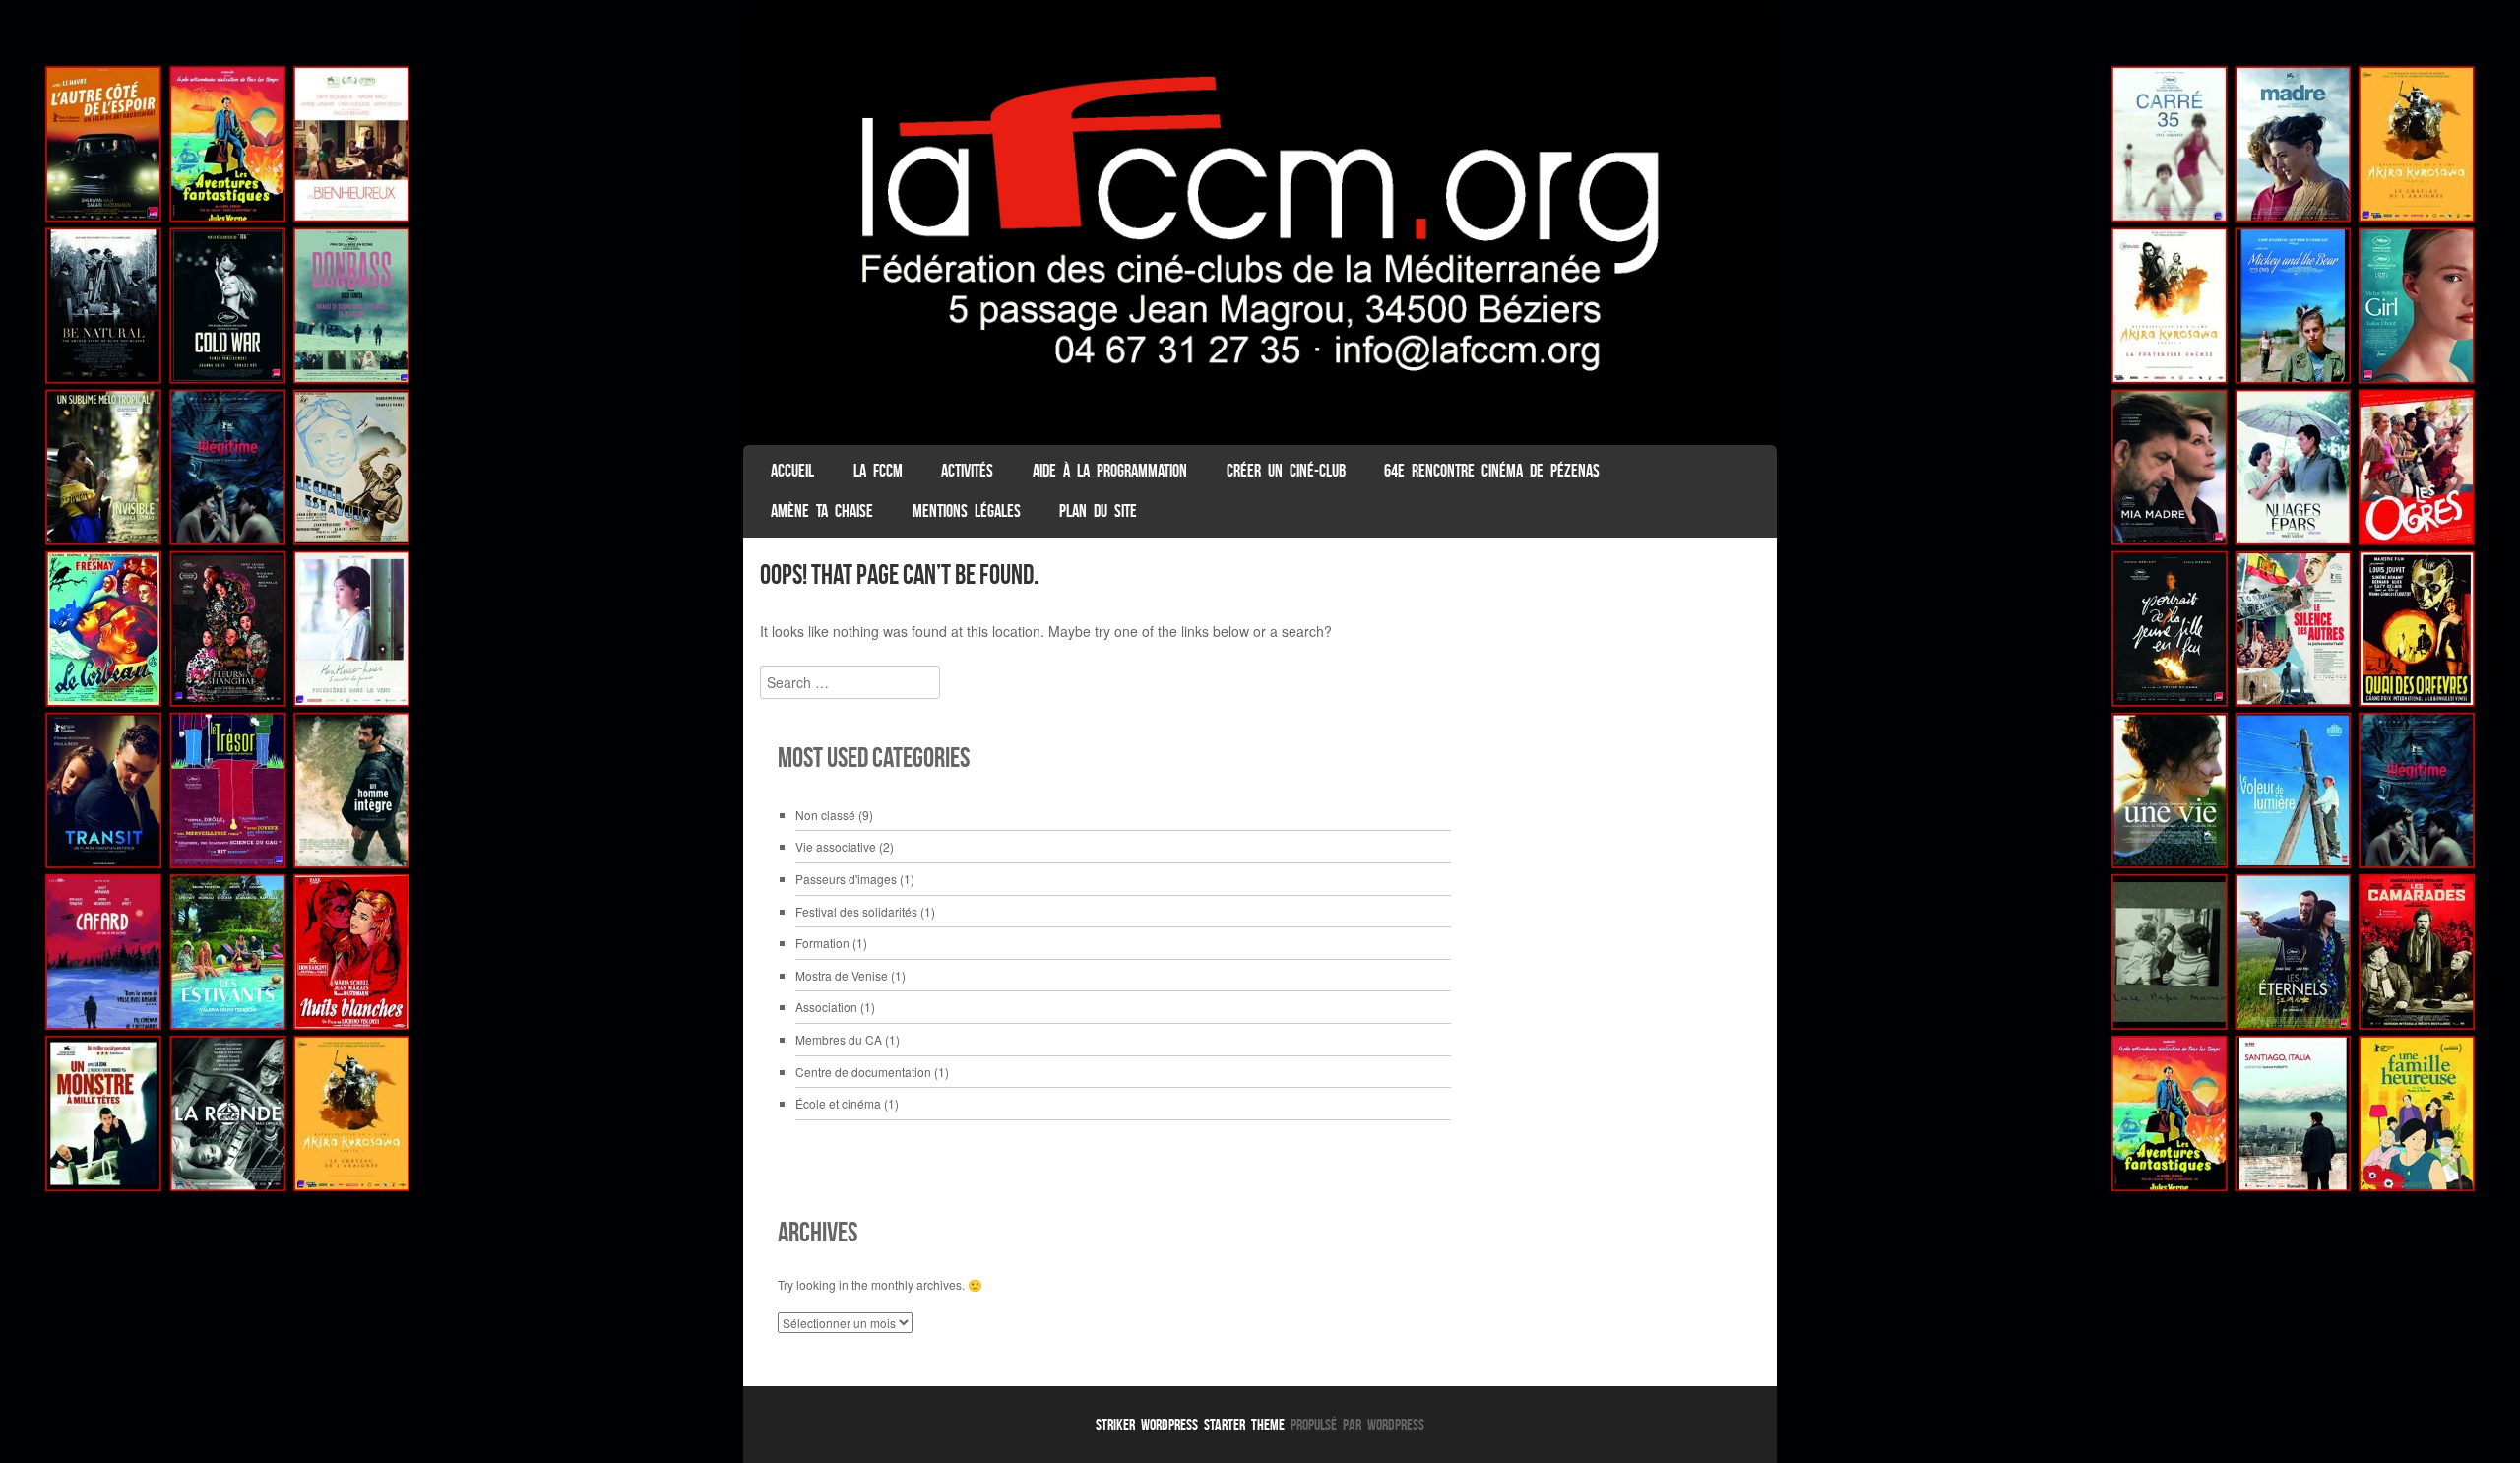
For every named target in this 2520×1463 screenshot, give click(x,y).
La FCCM (878, 471)
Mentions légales (967, 511)
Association (826, 1007)
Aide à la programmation (1110, 471)
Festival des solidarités (856, 911)
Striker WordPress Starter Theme (1190, 1424)
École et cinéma (838, 1103)
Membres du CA (839, 1039)
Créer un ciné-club (1286, 471)
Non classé (825, 815)
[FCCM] (1260, 427)
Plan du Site (1098, 511)
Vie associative (836, 846)
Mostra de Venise (842, 975)
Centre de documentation (863, 1072)
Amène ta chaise (822, 511)
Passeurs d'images (846, 879)
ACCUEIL (792, 471)
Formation (822, 943)
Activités (967, 471)
